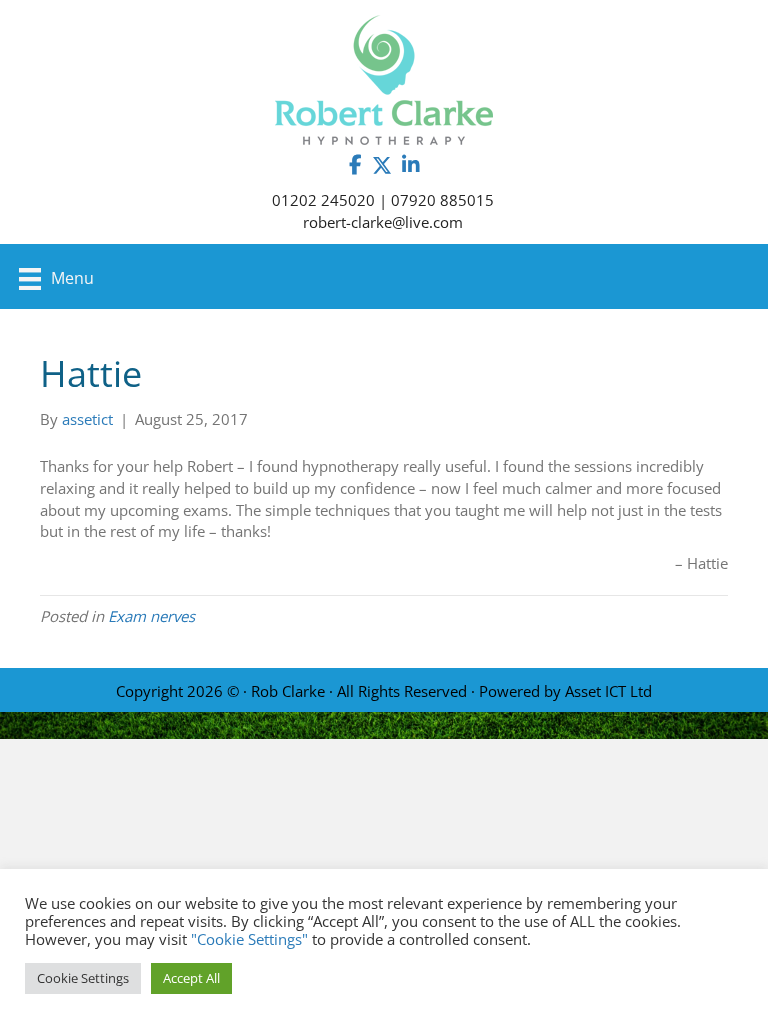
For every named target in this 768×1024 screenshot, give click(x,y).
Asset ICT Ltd (608, 691)
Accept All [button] (191, 978)
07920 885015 (442, 200)
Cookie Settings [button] (83, 978)
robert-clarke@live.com (383, 222)
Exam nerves (151, 616)
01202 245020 (323, 200)
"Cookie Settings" (249, 939)
